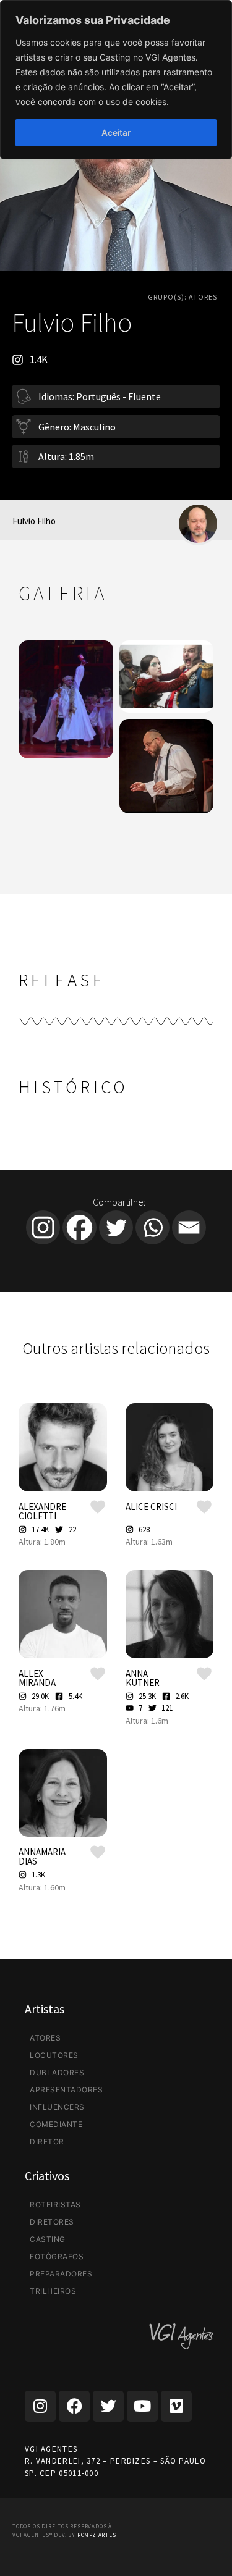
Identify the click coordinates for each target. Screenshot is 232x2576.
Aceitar (116, 132)
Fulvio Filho (34, 521)
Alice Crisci (151, 1507)
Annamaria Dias (42, 1856)
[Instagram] (43, 1227)
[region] (116, 80)
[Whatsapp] (153, 1227)
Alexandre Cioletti (42, 1511)
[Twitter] (116, 1227)
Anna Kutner (143, 1678)
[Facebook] (79, 1227)
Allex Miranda (37, 1678)
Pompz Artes (97, 2535)
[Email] (189, 1227)
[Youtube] (142, 2406)
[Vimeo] (176, 2406)
